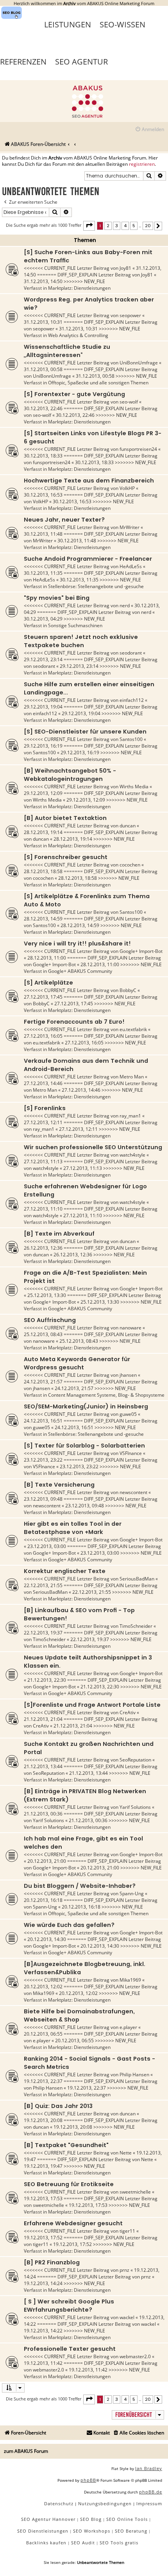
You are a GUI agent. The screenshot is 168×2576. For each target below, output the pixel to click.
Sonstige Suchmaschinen (75, 625)
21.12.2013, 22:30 (47, 1680)
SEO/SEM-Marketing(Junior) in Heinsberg (86, 1406)
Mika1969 (130, 1980)
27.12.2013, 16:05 (43, 1036)
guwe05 (128, 1414)
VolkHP (127, 488)
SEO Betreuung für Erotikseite (69, 2184)
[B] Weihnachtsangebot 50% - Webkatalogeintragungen (70, 775)
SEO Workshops (92, 2531)
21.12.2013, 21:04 (43, 1719)
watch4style (132, 1155)
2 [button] (108, 226)
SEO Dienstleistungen (43, 2531)
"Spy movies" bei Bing (57, 598)
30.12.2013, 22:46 (43, 408)
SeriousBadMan (137, 1579)
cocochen (130, 865)
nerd (125, 605)
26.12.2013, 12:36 (43, 1248)
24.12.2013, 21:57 (43, 1382)
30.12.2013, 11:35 (43, 573)
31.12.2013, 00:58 (43, 369)
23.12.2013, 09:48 (43, 1499)
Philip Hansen (134, 2075)
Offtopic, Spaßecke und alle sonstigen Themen (98, 383)
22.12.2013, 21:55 (43, 1585)
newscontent (133, 1492)
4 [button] (125, 226)
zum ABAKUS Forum (26, 2451)
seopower (130, 315)
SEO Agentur (81, 62)
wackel (127, 2317)
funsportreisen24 (138, 449)
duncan (128, 826)
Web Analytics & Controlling (78, 335)
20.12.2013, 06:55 (43, 2034)
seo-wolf (129, 402)
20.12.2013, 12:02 (43, 1987)
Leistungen (68, 24)
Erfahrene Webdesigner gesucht (73, 2223)
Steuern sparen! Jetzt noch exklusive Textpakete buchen (81, 641)
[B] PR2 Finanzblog (52, 2262)
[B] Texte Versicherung (59, 1485)
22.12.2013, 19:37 (43, 1633)
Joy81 (125, 268)
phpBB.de (151, 2492)
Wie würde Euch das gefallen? (69, 1925)
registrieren (142, 164)
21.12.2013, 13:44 (43, 1766)
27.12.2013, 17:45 (43, 997)
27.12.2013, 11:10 (43, 1209)
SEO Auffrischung (50, 1320)
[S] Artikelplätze (48, 983)
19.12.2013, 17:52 (43, 2238)
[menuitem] (149, 130)
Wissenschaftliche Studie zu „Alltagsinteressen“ (67, 351)
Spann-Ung (132, 1893)
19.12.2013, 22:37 (43, 2081)
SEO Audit (83, 2543)
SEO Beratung (131, 2531)
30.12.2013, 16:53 (43, 495)
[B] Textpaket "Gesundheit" (66, 2145)
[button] (89, 226)
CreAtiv (128, 1712)
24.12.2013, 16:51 (43, 1421)
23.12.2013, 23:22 (43, 1460)
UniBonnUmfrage (139, 363)
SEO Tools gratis (119, 2543)
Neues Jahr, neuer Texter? (64, 520)
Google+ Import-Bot (141, 951)
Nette (126, 2153)
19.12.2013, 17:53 (43, 2198)
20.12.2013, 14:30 (47, 1939)
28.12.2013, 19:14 (43, 832)
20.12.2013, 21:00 (47, 1861)
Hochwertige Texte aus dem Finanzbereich (89, 481)
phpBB (88, 2480)
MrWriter (130, 527)
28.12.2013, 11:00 (47, 958)
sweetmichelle (135, 2192)
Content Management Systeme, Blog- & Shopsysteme (106, 1395)
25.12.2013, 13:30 (47, 1295)
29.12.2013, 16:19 (43, 746)
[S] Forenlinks (45, 1108)
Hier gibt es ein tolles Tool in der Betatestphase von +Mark (73, 1528)
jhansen (128, 1375)
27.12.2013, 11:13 (43, 1162)
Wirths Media (134, 787)
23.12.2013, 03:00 (47, 1546)
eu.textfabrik (133, 1029)
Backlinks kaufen (46, 2543)
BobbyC (128, 990)
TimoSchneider (136, 1626)
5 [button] (134, 226)
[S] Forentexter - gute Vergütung (74, 394)
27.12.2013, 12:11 (43, 1122)
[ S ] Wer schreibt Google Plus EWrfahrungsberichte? (69, 2306)
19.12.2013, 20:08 (43, 2120)
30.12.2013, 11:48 (43, 534)
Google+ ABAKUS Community (80, 971)
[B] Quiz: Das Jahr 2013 (58, 2106)
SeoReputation (135, 1760)
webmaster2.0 (135, 2356)
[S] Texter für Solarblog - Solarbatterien (84, 1446)
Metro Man (132, 1077)
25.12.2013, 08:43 (43, 1334)
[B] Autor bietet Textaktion (65, 818)
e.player (128, 2027)
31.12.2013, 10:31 (43, 322)
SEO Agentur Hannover (48, 2519)
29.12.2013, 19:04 (43, 707)
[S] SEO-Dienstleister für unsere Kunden (85, 732)
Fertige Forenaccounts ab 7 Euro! (74, 1022)
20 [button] (148, 226)
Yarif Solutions (135, 1807)
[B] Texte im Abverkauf (59, 1234)
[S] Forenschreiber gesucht (66, 857)
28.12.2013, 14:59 (43, 919)
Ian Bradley (149, 2468)
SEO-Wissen (122, 24)
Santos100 (131, 739)
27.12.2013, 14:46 (43, 1083)
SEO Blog (91, 2519)
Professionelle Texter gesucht (70, 2349)
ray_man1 (130, 1116)
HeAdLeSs (131, 566)
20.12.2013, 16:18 (43, 1900)
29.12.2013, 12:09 (43, 793)
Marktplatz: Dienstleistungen (79, 288)
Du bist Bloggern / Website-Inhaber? (80, 1886)
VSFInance (131, 1453)
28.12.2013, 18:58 (43, 871)
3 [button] (117, 226)
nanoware (130, 1328)
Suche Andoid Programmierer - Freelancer (88, 559)
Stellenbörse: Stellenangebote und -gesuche (96, 586)
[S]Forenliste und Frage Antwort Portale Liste (92, 1705)
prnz (124, 2270)
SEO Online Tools (127, 2519)
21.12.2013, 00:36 (43, 1814)
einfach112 (132, 700)
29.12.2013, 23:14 (43, 659)
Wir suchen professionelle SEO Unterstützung (93, 1147)
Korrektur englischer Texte (65, 1571)
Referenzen (23, 62)
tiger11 (127, 2231)
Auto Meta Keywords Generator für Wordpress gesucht (77, 1363)
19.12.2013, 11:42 (43, 2363)
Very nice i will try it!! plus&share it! (77, 944)
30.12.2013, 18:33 (43, 456)
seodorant (131, 653)
